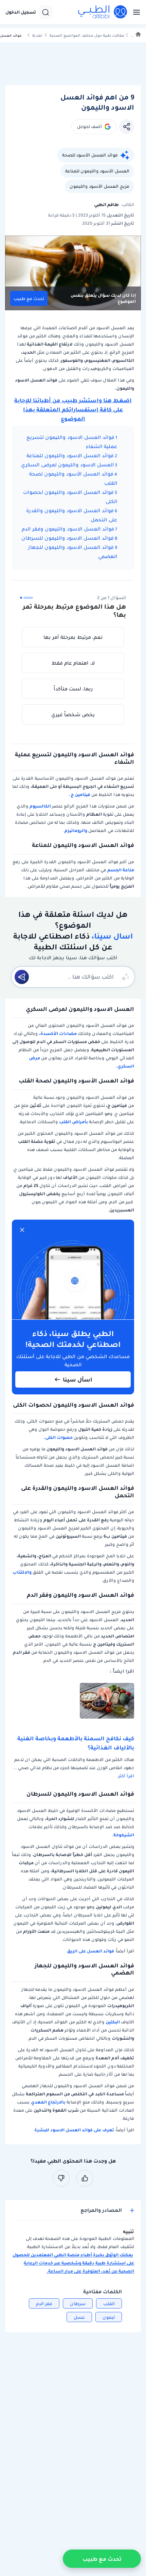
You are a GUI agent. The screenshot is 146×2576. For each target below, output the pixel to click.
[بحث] (45, 12)
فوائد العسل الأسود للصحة (90, 155)
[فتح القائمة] (134, 12)
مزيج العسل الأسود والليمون (99, 186)
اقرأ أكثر (126, 1776)
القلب (109, 2304)
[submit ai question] (22, 977)
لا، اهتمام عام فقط (73, 663)
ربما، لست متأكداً (73, 689)
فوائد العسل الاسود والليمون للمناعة (70, 456)
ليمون (109, 2317)
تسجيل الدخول (21, 12)
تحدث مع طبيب (29, 299)
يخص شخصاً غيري (73, 715)
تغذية (37, 35)
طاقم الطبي (106, 205)
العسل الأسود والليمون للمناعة (97, 171)
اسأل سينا (78, 1379)
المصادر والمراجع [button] (101, 2210)
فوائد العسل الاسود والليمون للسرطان (68, 538)
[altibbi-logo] (103, 12)
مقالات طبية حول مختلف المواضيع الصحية (87, 35)
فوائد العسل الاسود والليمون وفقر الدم (68, 529)
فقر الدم (44, 2304)
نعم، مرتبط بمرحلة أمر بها (73, 637)
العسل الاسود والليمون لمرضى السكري (67, 465)
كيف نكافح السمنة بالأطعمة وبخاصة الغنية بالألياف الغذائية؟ (76, 1743)
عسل (79, 2317)
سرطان (78, 2304)
